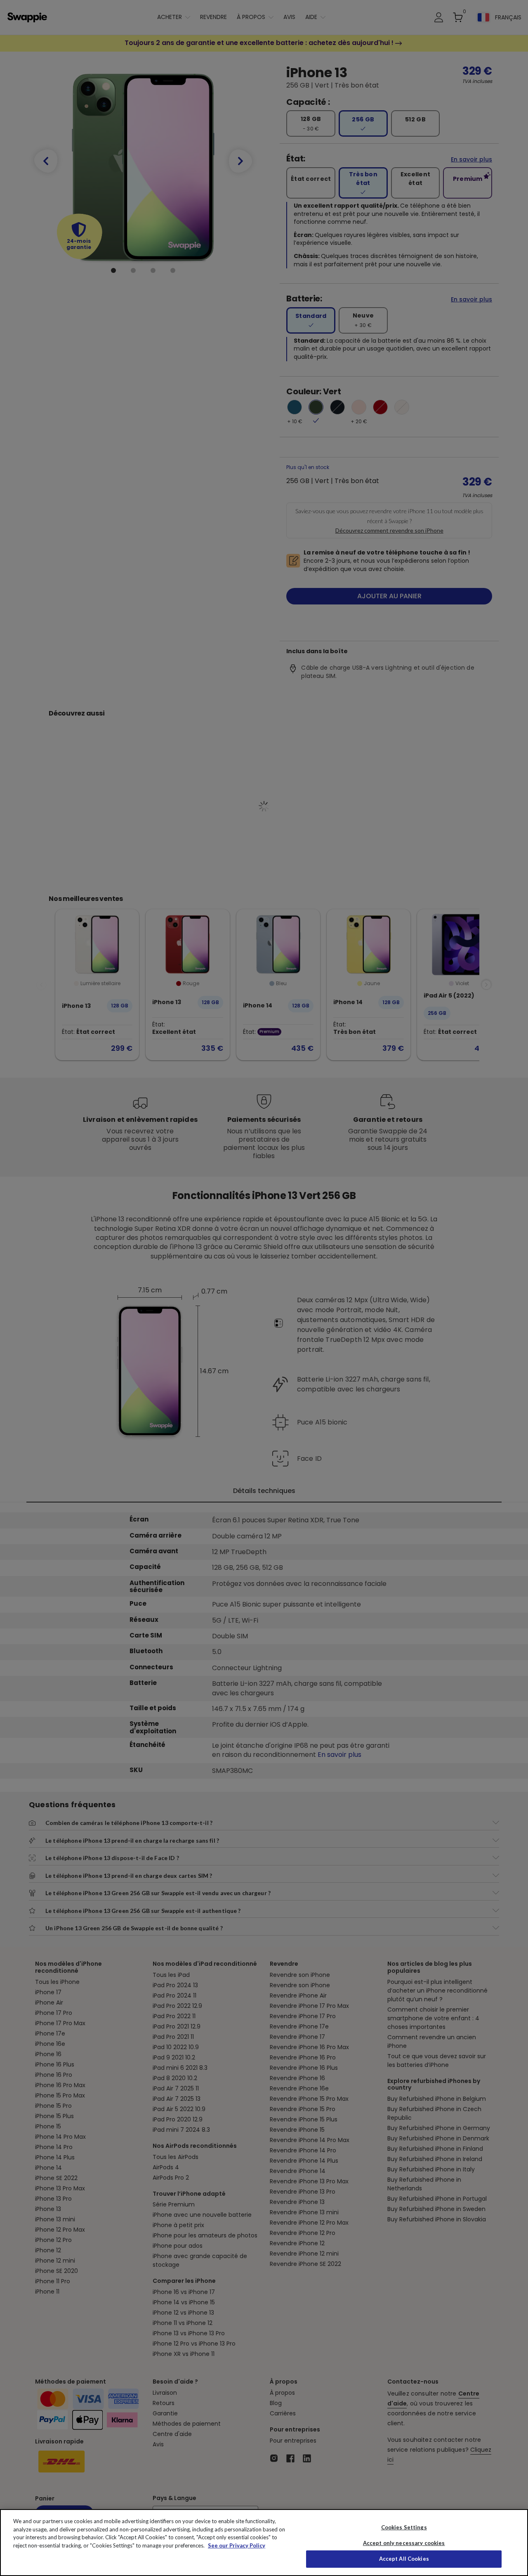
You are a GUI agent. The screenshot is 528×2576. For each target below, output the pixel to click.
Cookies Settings (404, 2527)
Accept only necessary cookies (404, 2543)
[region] (264, 2543)
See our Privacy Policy (237, 2545)
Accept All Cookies (404, 2559)
